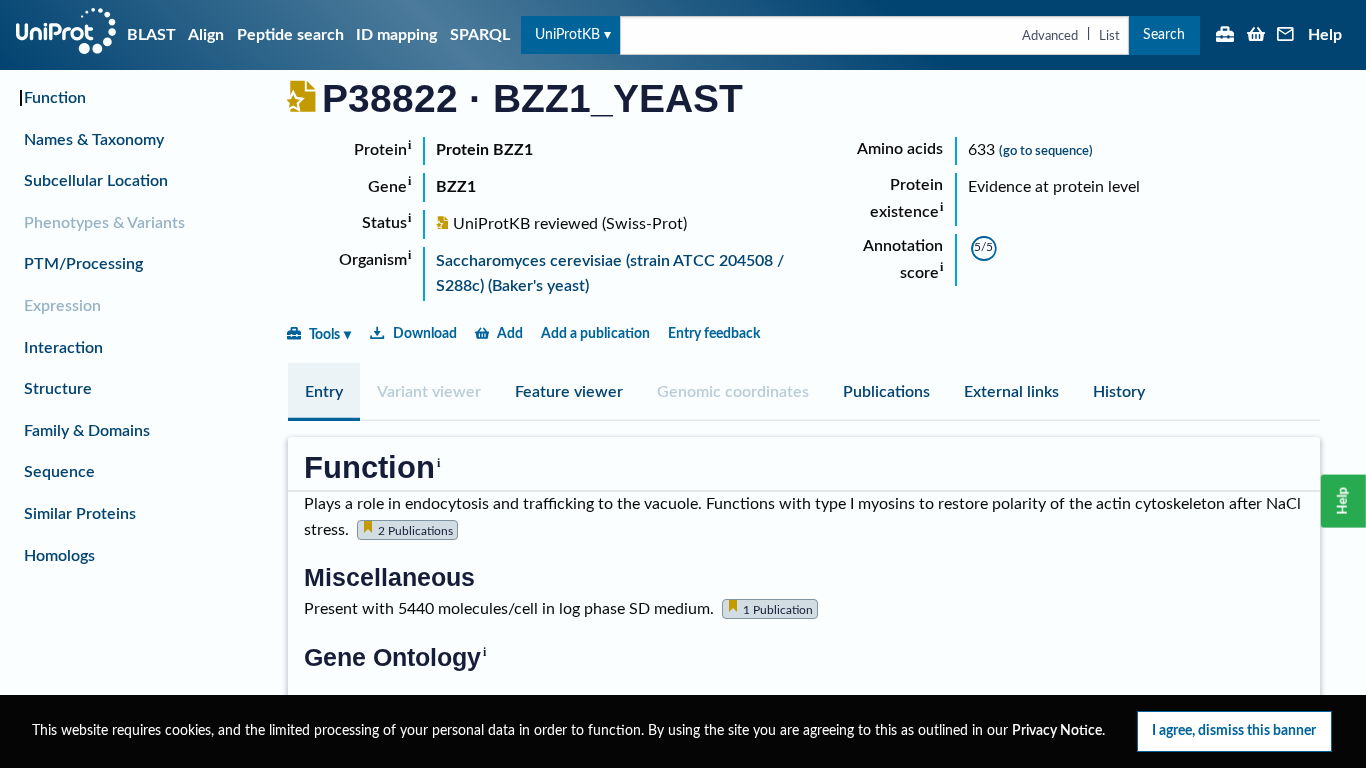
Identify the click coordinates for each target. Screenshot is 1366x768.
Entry (324, 392)
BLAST (151, 35)
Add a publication (595, 333)
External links (1011, 392)
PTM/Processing (83, 264)
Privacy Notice (1057, 731)
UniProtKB (567, 34)
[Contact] (1286, 36)
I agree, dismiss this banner (1234, 730)
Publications (886, 392)
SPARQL (480, 35)
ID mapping (396, 35)
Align (206, 35)
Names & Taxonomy (94, 140)
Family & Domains (87, 431)
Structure (58, 389)
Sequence (59, 472)
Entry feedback (714, 333)
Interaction (63, 348)
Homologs (59, 556)
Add (510, 333)
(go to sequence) (1046, 151)
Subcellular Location (96, 181)
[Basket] (1256, 36)
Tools (324, 334)
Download (425, 333)
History (1119, 392)
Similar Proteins (80, 514)
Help (1325, 35)
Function (55, 98)
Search (1164, 34)
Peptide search (290, 35)
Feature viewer (569, 392)
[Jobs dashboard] (1225, 36)
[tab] (324, 392)
